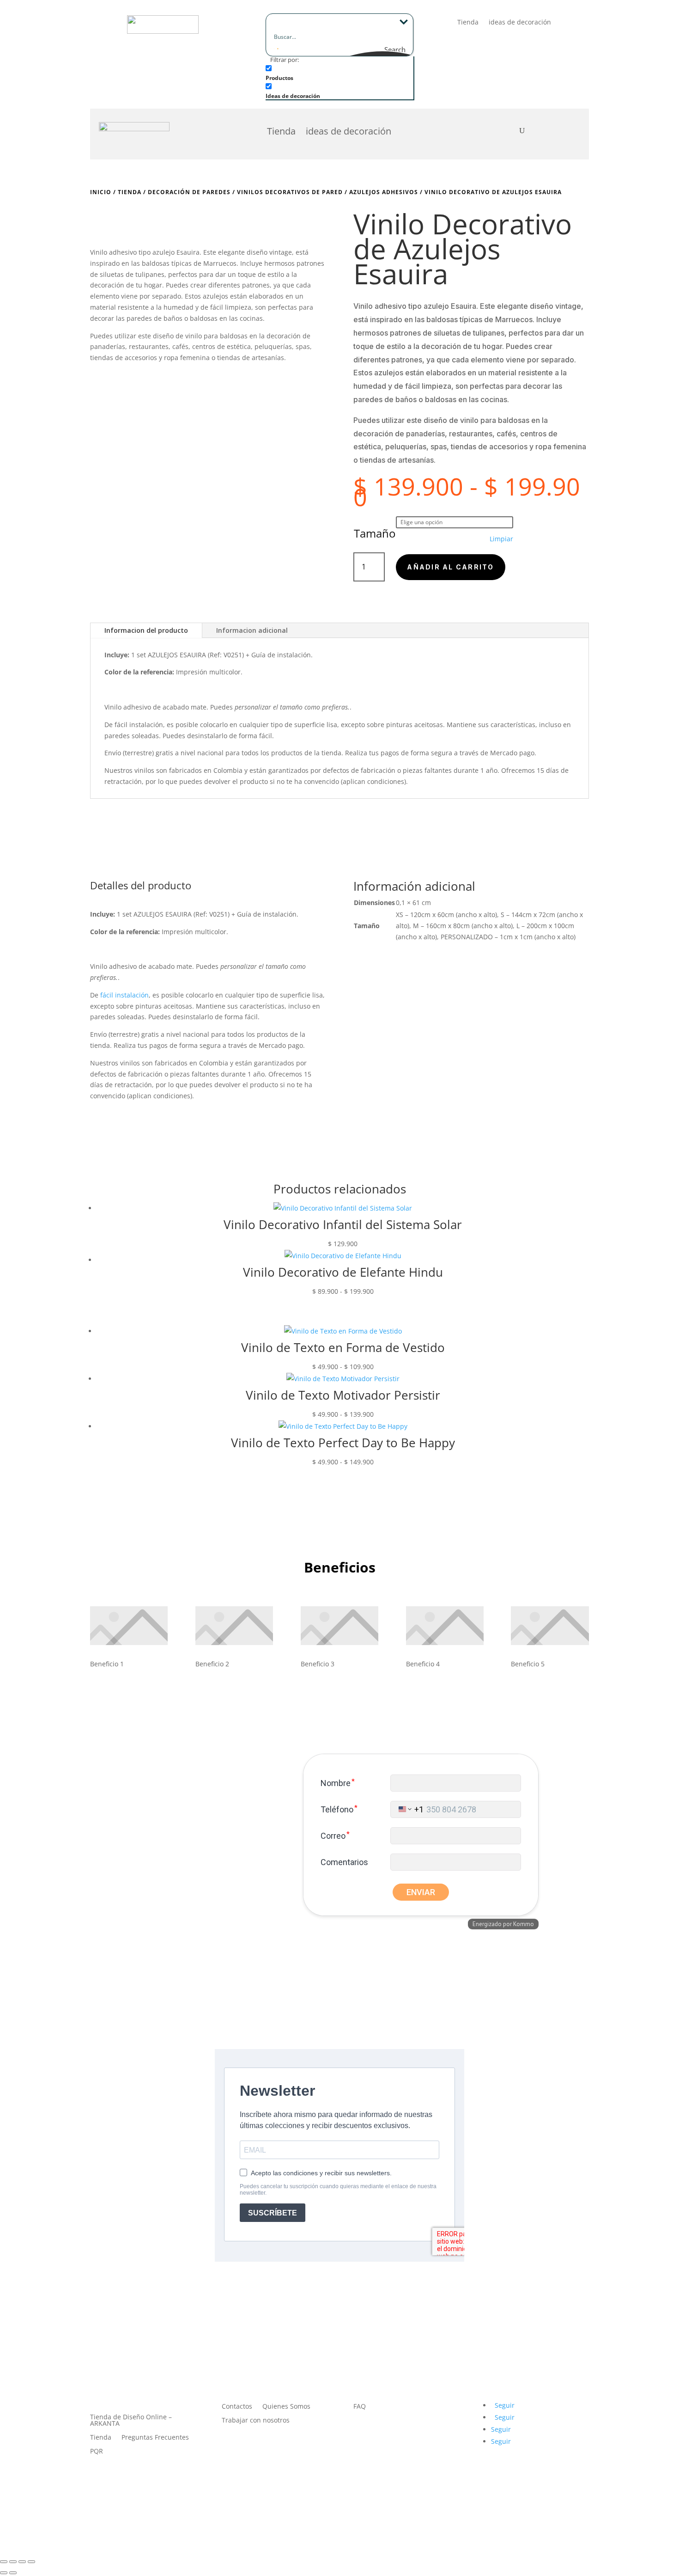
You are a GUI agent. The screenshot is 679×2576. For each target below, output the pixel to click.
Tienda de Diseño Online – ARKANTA (131, 2421)
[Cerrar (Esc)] (31, 2562)
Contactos (237, 2407)
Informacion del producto (146, 630)
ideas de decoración (520, 23)
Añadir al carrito (450, 567)
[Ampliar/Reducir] (4, 2562)
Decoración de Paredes (189, 192)
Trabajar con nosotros (256, 2421)
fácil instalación (139, 725)
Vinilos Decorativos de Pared (290, 192)
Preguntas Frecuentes (155, 2438)
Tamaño (375, 533)
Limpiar (501, 539)
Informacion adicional (252, 630)
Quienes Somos (286, 2407)
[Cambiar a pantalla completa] (13, 2562)
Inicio (101, 192)
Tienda (468, 23)
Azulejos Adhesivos (384, 192)
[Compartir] (22, 2562)
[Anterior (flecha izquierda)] (4, 2573)
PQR (97, 2452)
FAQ (360, 2407)
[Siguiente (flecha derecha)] (13, 2573)
